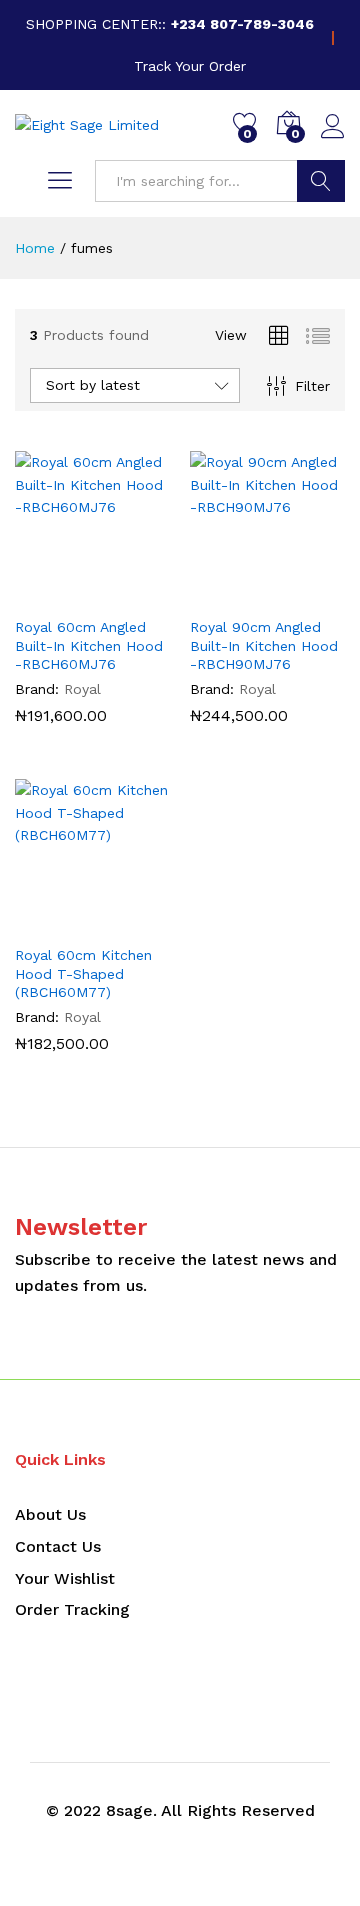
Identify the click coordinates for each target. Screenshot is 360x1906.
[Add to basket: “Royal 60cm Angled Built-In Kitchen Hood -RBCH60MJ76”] (47, 594)
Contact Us (58, 1546)
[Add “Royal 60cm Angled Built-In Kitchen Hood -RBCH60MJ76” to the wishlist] (139, 594)
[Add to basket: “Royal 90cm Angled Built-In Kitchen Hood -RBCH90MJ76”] (222, 594)
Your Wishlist (65, 1578)
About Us (50, 1514)
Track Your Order (190, 66)
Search (321, 181)
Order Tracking (72, 1609)
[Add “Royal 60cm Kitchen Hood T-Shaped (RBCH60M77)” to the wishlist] (139, 922)
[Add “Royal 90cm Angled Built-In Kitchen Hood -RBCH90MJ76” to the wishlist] (314, 594)
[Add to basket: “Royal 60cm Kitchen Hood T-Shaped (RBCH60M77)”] (47, 922)
